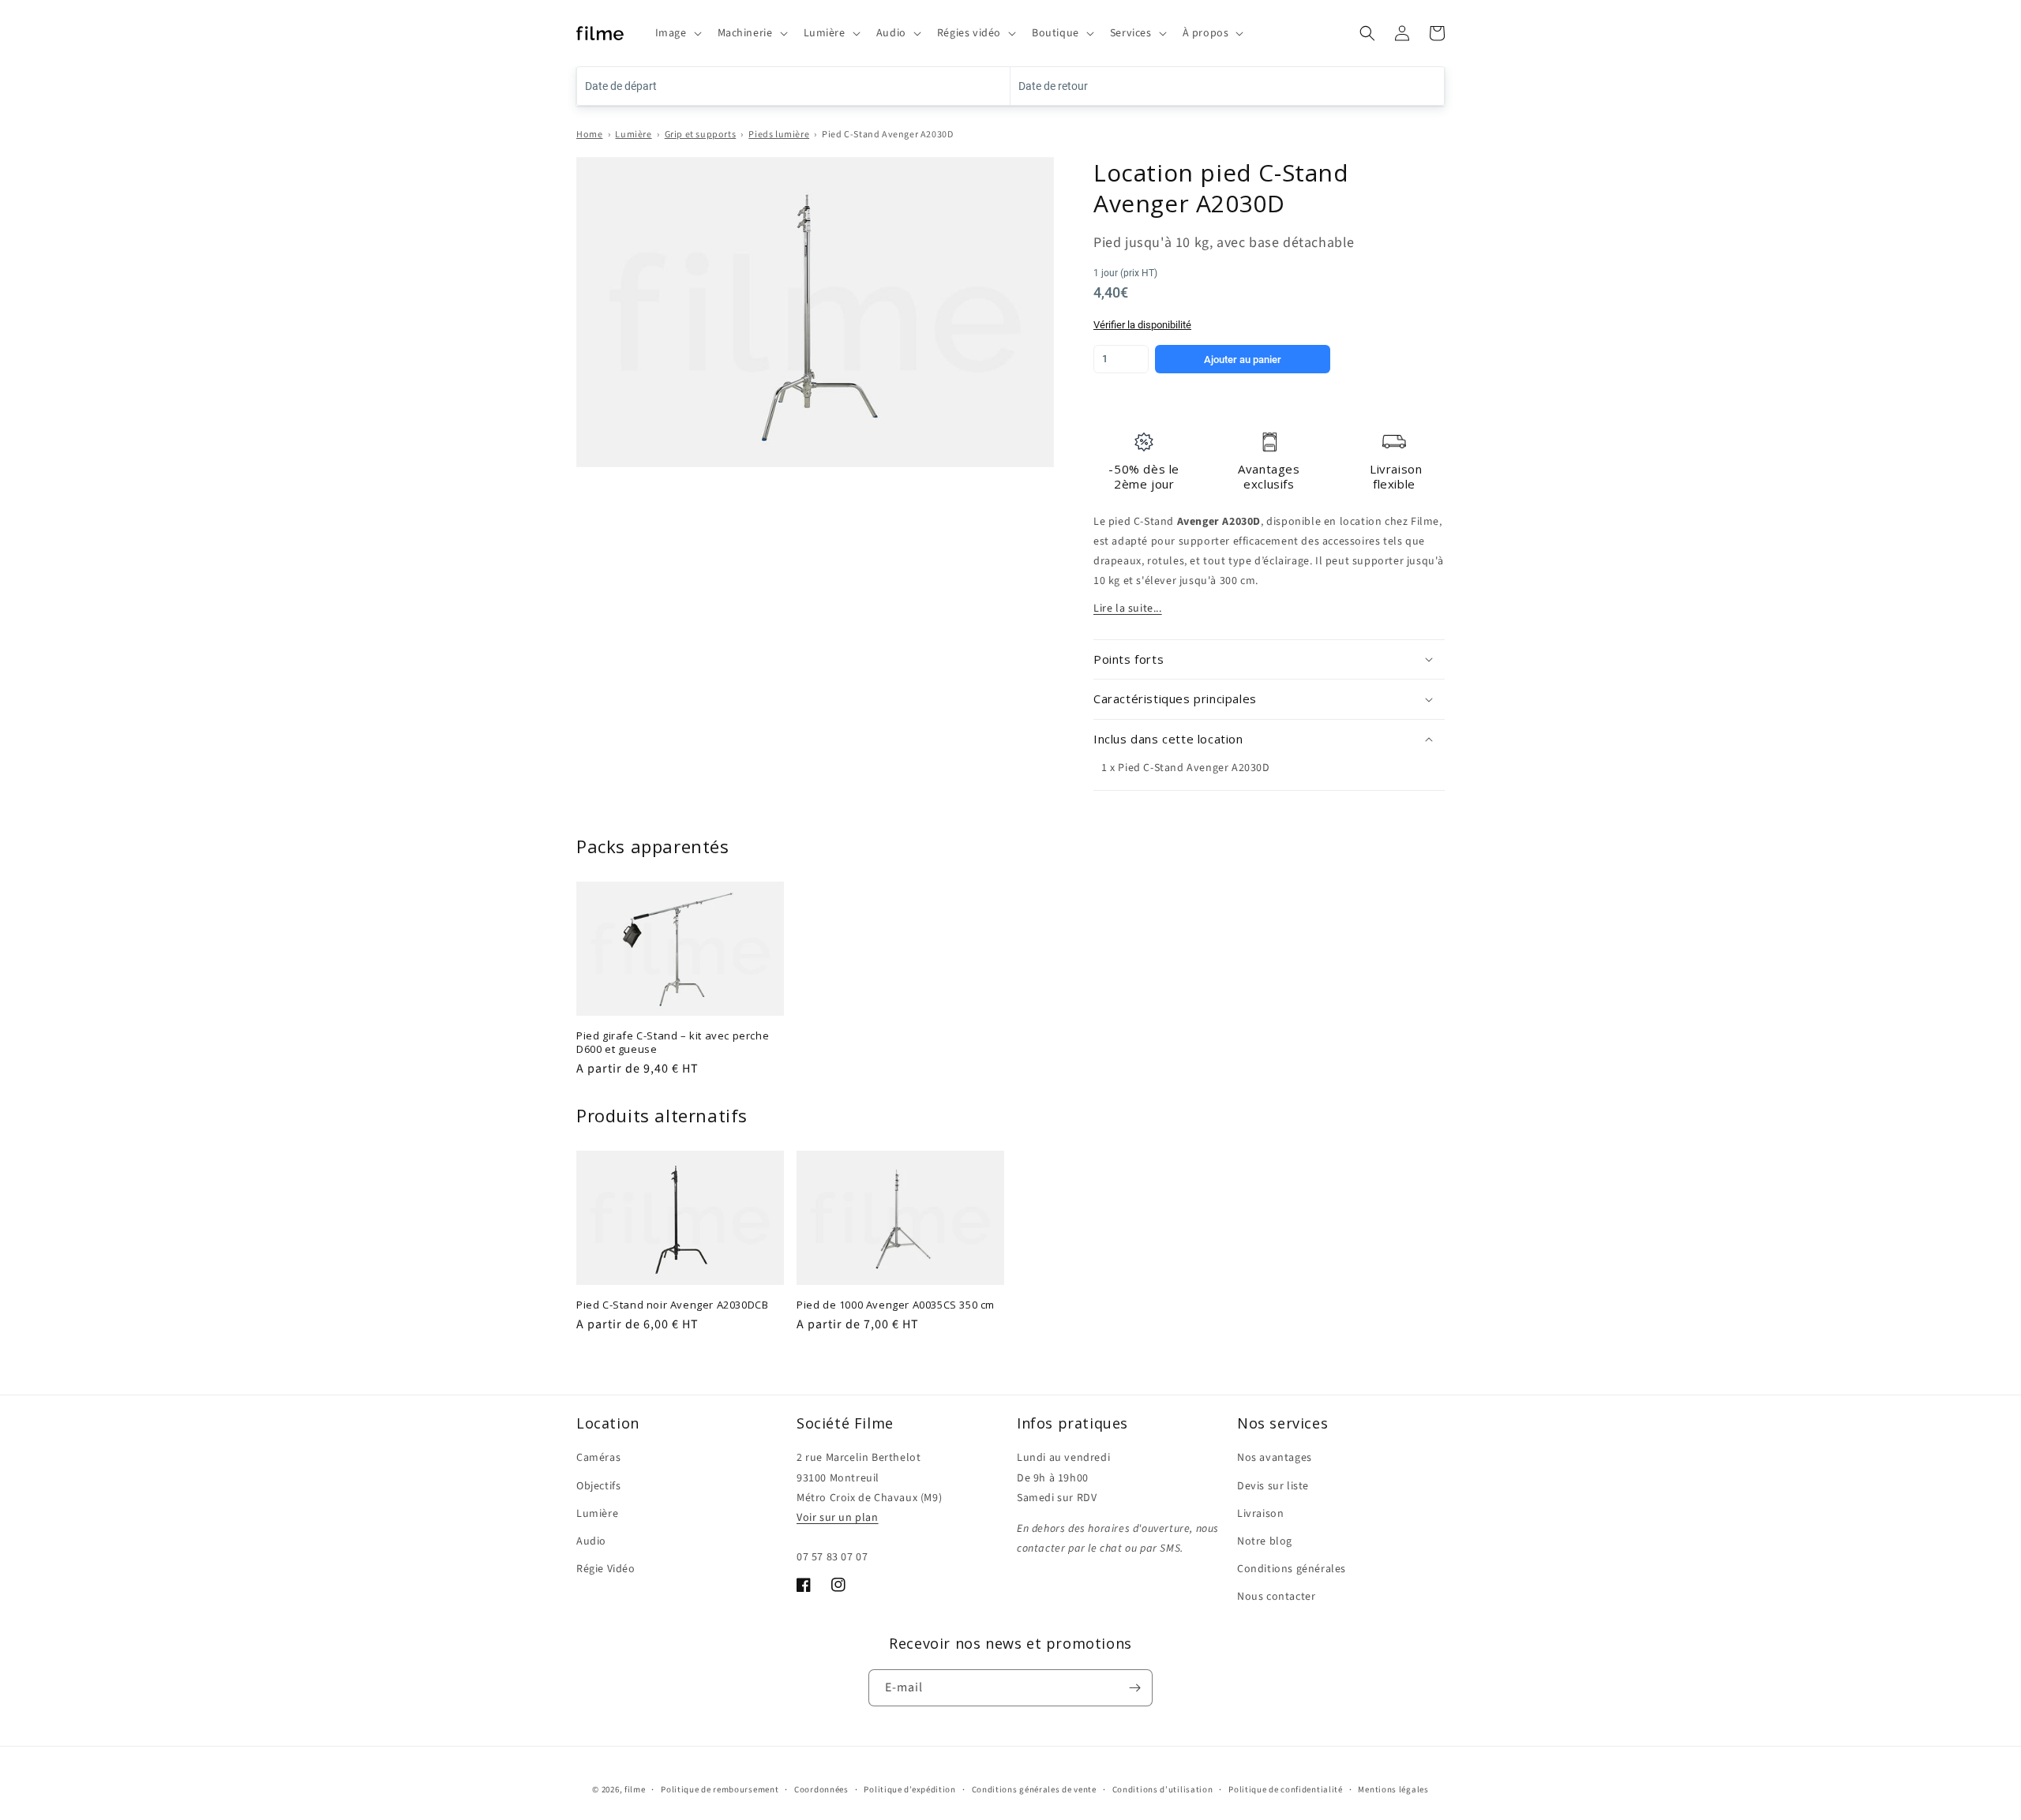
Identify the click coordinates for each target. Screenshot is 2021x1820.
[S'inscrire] (1134, 1688)
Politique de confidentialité (1286, 1790)
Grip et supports (701, 135)
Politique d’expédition (909, 1790)
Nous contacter (1276, 1597)
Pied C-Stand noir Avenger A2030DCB (672, 1305)
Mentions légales (1393, 1790)
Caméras (598, 1458)
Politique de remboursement (720, 1790)
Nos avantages (1275, 1458)
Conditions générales (1292, 1569)
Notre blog (1265, 1541)
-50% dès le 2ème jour (1144, 477)
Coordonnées (821, 1790)
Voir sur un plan (838, 1518)
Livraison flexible (1396, 477)
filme (635, 1790)
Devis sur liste (1273, 1486)
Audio (591, 1541)
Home (589, 135)
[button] (677, 33)
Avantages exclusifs (1269, 477)
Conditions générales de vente (1034, 1790)
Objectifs (598, 1486)
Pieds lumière (779, 135)
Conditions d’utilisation (1163, 1790)
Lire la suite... (1128, 609)
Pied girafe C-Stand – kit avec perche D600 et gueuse (673, 1043)
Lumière (633, 135)
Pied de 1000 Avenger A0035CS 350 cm (896, 1305)
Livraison (1260, 1514)
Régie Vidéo (606, 1569)
